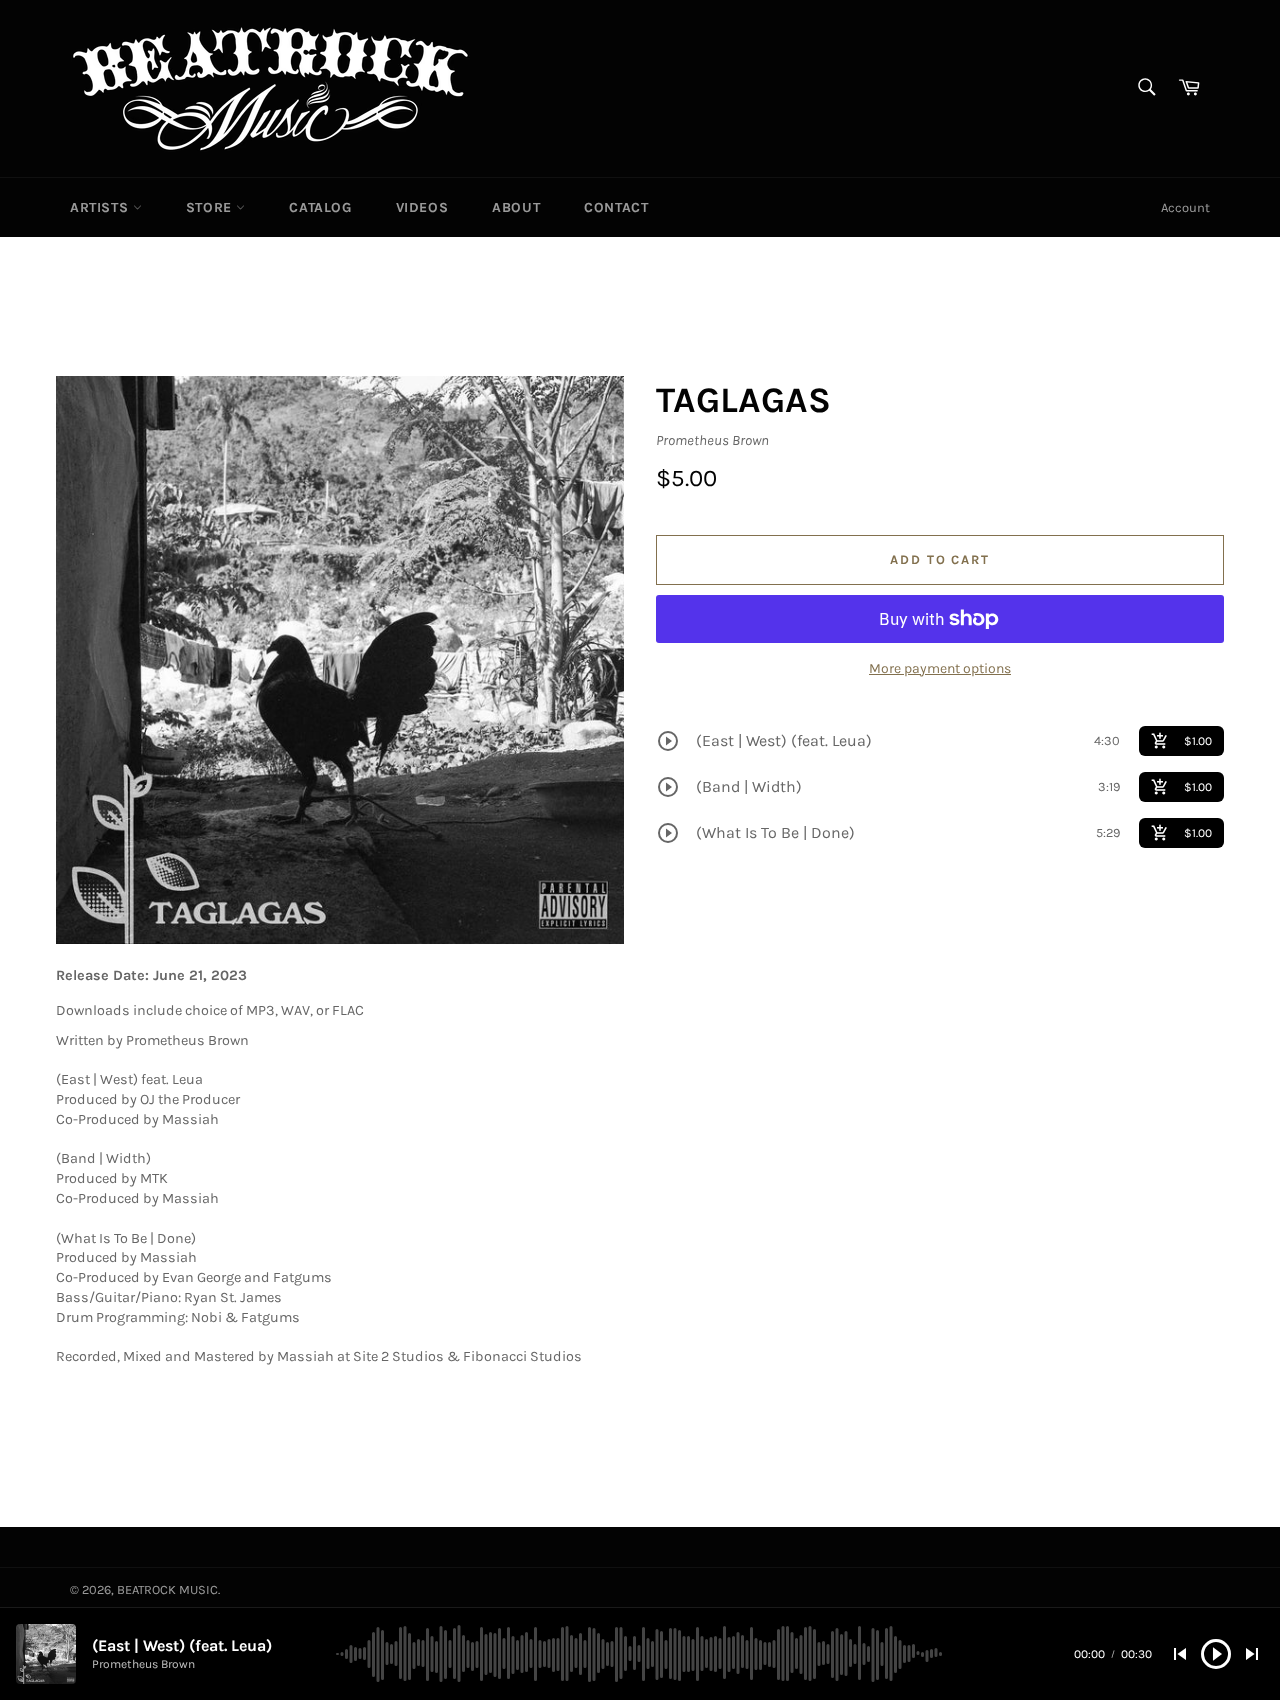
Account (1185, 207)
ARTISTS (101, 207)
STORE (211, 207)
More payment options (940, 668)
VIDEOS (422, 207)
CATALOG (320, 207)
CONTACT (616, 207)
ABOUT (516, 207)
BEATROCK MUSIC (167, 1589)
